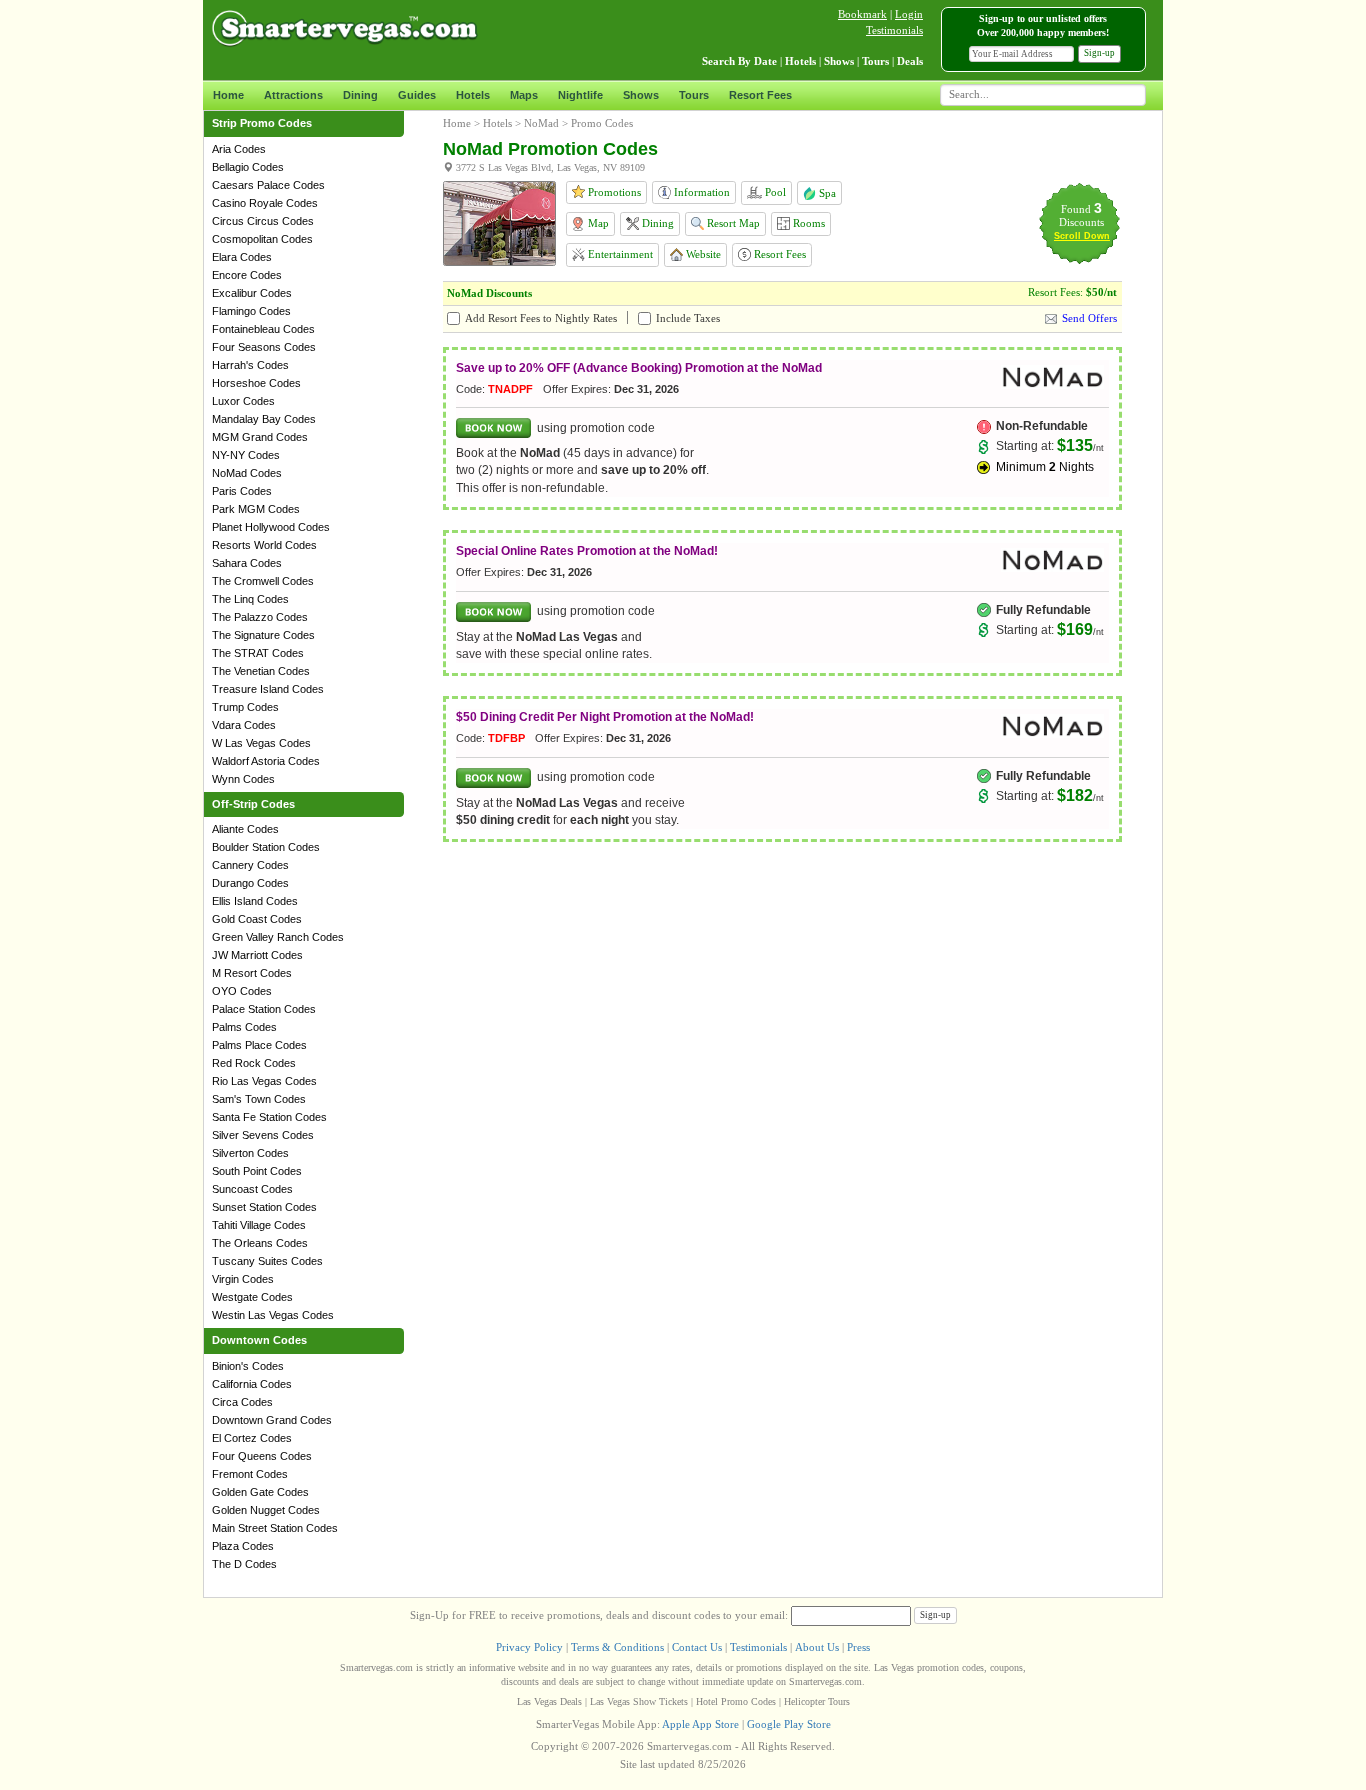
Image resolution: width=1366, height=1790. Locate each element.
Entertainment (619, 254)
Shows (641, 95)
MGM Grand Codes (260, 437)
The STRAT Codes (258, 653)
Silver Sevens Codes (263, 1135)
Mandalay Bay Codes (264, 419)
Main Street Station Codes (275, 1528)
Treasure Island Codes (268, 689)
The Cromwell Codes (263, 581)
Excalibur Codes (252, 293)
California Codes (252, 1384)
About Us (817, 1647)
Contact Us (697, 1647)
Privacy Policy (529, 1647)
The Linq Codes (250, 599)
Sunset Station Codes (264, 1207)
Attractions (293, 95)
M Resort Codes (252, 973)
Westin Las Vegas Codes (273, 1315)
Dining (360, 95)
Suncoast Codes (252, 1189)
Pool (774, 192)
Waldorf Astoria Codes (266, 761)
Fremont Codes (250, 1474)
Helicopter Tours (817, 1701)
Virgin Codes (243, 1279)
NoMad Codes (247, 473)
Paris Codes (242, 491)
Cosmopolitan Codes (262, 239)
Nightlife (580, 95)
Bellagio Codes (248, 167)
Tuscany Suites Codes (267, 1261)
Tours (694, 95)
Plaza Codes (243, 1546)
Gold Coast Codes (257, 919)
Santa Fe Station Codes (269, 1117)
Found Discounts (1081, 215)
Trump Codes (245, 707)
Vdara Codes (244, 725)
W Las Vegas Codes (261, 743)
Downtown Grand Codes (272, 1420)
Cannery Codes (250, 865)
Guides (417, 95)
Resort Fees (760, 95)
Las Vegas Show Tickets (639, 1701)
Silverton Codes (250, 1153)
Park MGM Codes (256, 509)
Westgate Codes (252, 1297)
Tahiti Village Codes (259, 1225)
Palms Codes (244, 1027)
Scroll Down (1082, 236)
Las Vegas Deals (549, 1701)
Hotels (473, 95)
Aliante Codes (245, 829)
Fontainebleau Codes (263, 329)
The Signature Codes (263, 635)
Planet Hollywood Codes (271, 527)
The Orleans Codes (260, 1243)
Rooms (807, 223)
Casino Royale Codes (265, 203)
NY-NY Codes (246, 455)
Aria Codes (239, 149)
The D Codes (244, 1564)
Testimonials (894, 30)
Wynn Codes (243, 779)
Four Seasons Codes (264, 347)
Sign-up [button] (1099, 53)
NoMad (541, 123)
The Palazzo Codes (260, 617)
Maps (524, 95)
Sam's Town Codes (259, 1099)
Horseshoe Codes (256, 383)
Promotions (613, 192)
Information (700, 192)
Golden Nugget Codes (266, 1510)
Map (597, 223)
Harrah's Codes (250, 365)
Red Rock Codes (254, 1063)
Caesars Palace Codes (268, 185)
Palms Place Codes (259, 1045)
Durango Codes (250, 883)
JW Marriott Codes (257, 955)
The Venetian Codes (261, 671)
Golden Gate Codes (260, 1492)
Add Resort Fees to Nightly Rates (541, 318)
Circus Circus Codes (263, 221)
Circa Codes (242, 1402)
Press (858, 1647)
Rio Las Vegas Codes (264, 1081)
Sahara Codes (247, 563)
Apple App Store (700, 1724)
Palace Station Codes (264, 1009)
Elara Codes (242, 257)
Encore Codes (247, 275)
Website (702, 254)
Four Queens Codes (262, 1456)
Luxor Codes (243, 401)
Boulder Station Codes (266, 847)
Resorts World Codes (264, 545)
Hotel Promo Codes (736, 1701)
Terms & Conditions (617, 1647)
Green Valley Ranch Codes (278, 937)
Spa (826, 193)
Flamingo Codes (251, 311)
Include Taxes (688, 318)
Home (228, 95)
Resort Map (732, 223)
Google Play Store (789, 1724)
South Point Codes (257, 1171)
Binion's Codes (248, 1366)
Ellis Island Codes (255, 901)
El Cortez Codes (252, 1438)
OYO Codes (242, 991)
